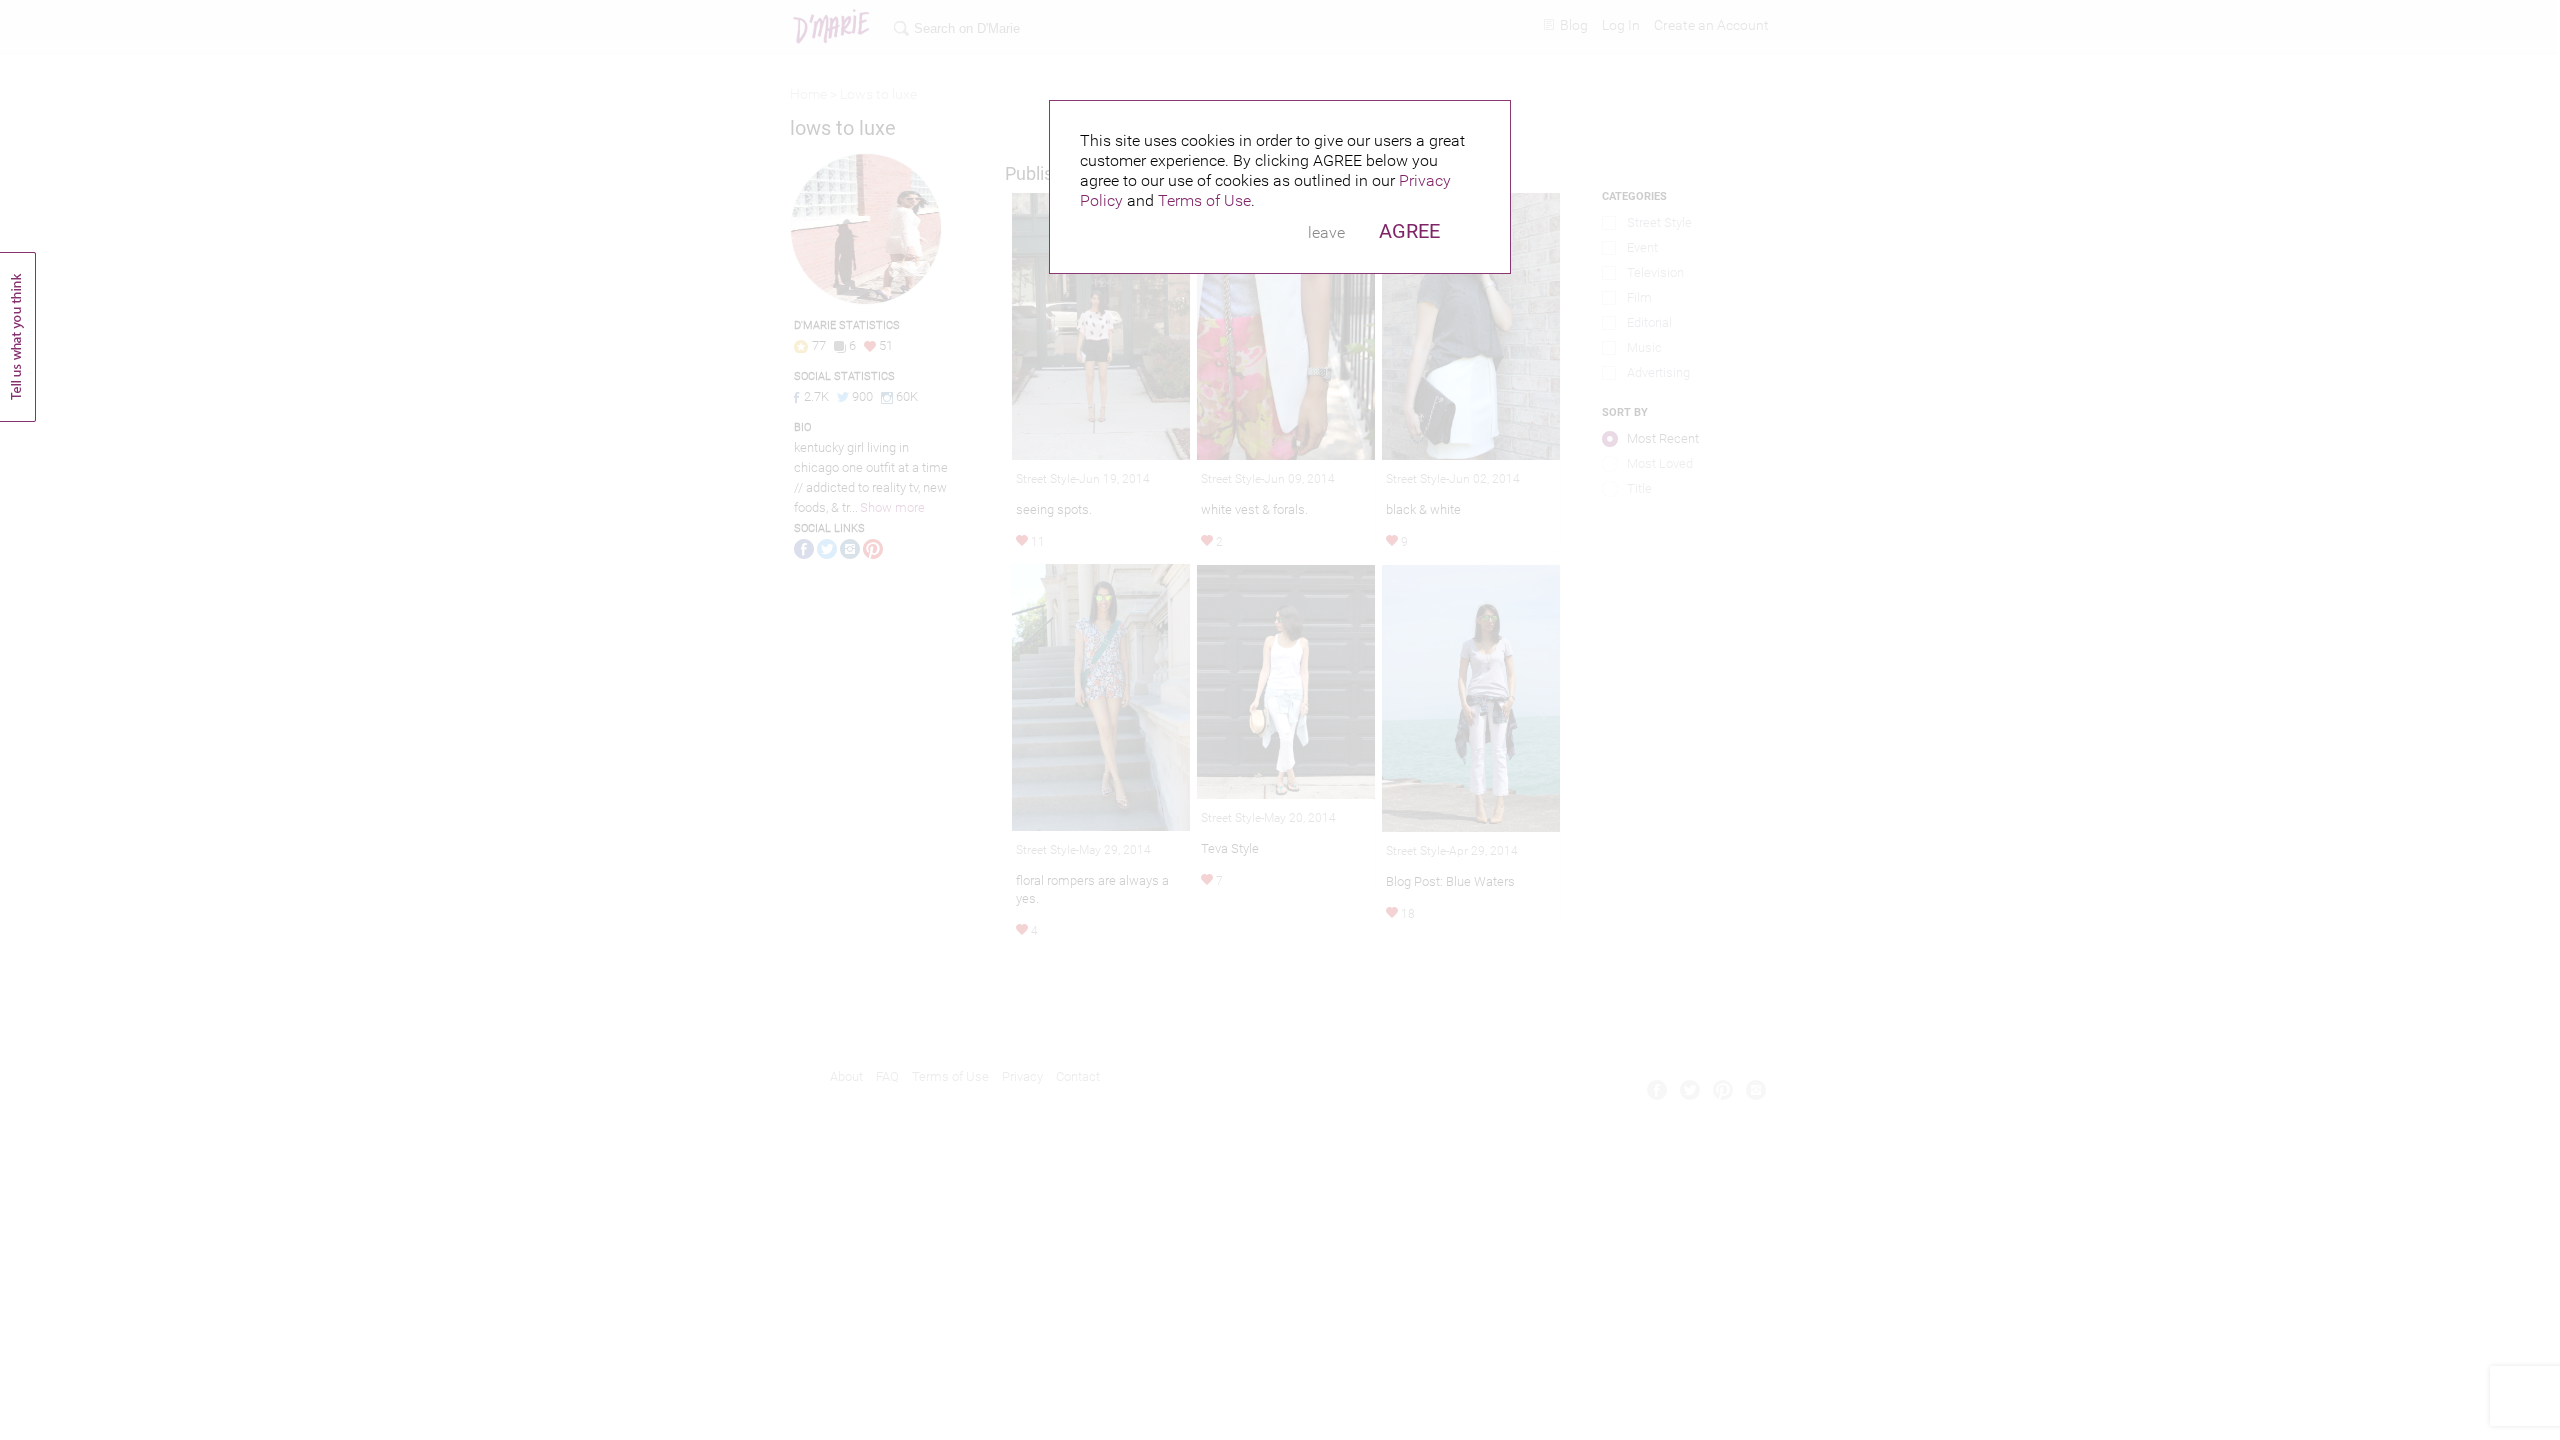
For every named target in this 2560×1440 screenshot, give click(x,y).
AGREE (1409, 231)
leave (1326, 232)
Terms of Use (1204, 200)
